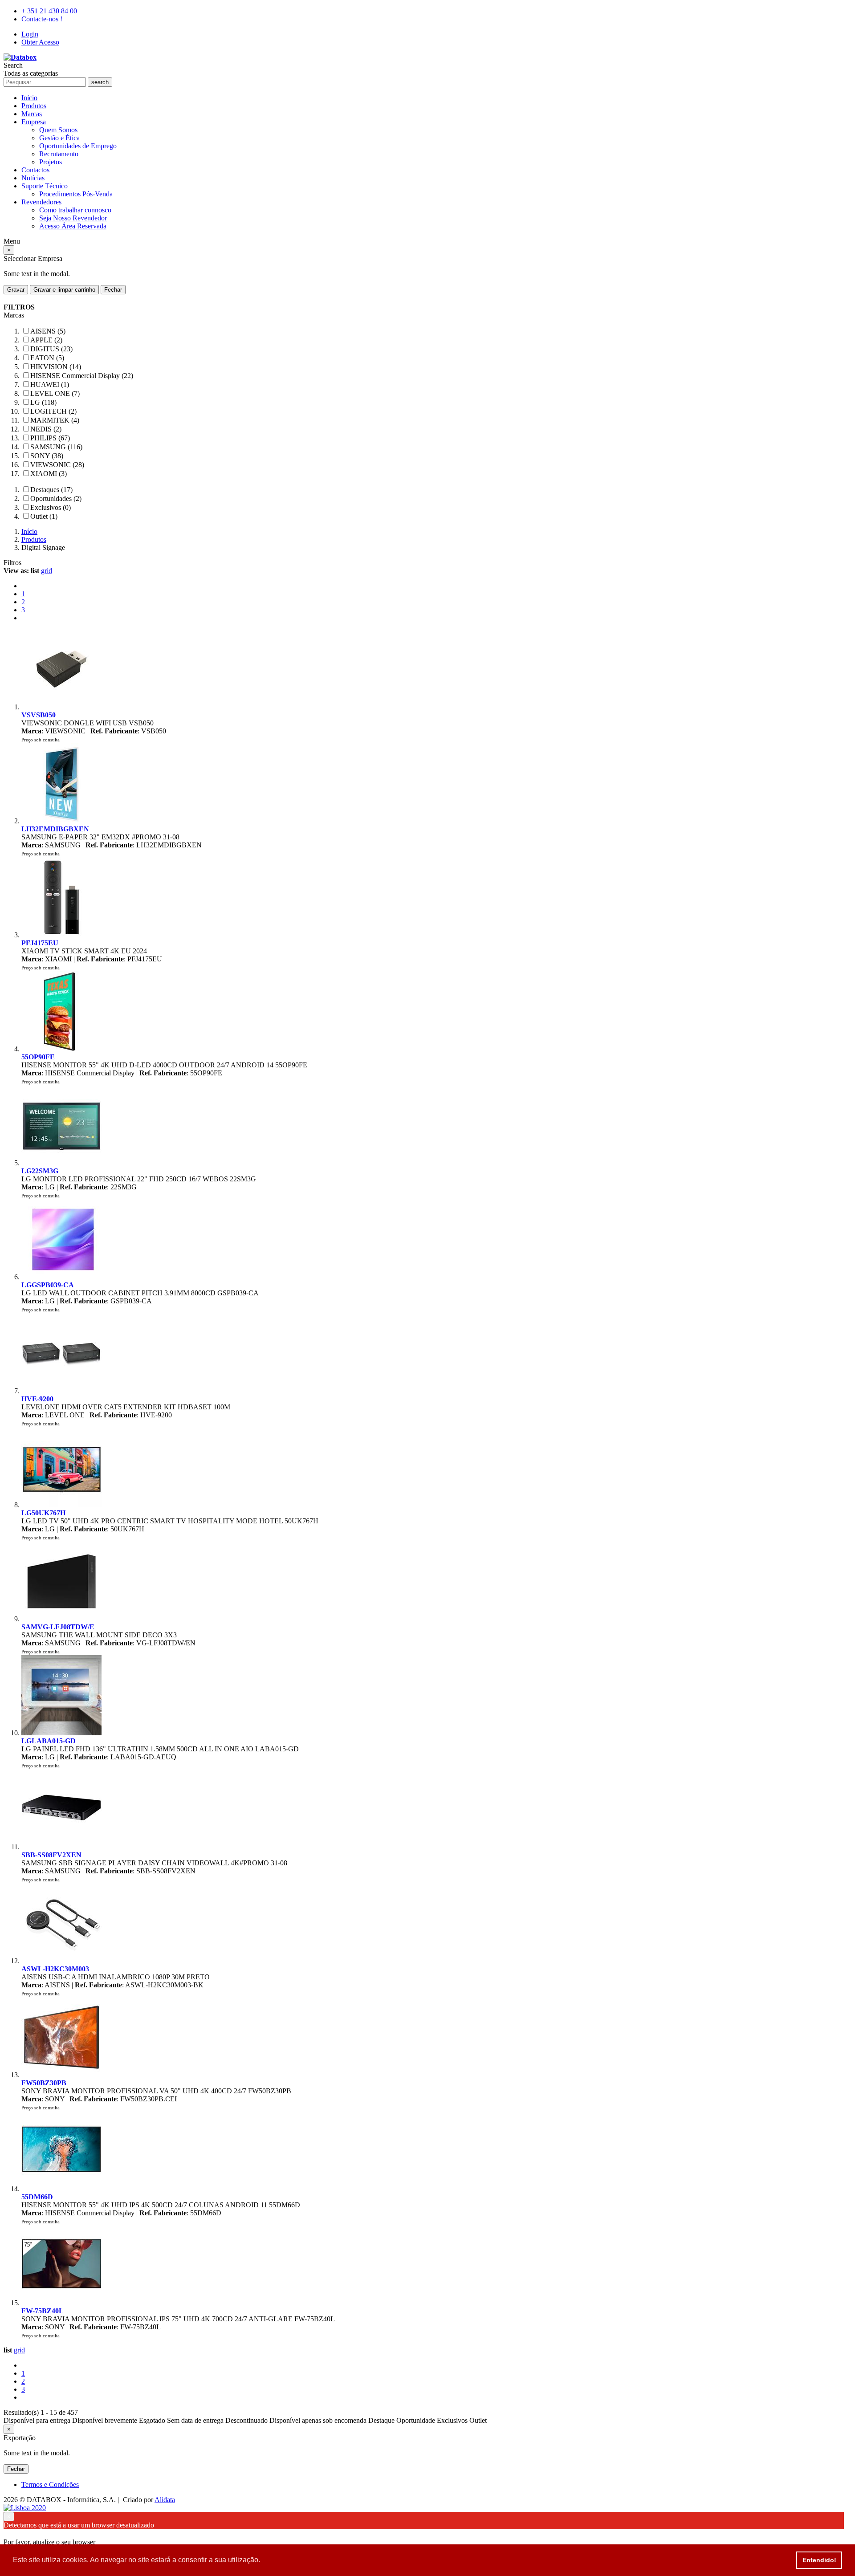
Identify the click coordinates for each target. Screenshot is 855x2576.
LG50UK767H (43, 1513)
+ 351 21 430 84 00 (49, 11)
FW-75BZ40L (43, 2311)
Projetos (51, 162)
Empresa (34, 122)
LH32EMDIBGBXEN (55, 829)
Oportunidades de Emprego (78, 146)
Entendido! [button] (819, 2560)
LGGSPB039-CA (48, 1285)
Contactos (35, 170)
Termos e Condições (50, 2484)
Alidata (165, 2500)
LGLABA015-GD (49, 1741)
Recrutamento (59, 154)
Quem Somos (58, 130)
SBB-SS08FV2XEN (51, 1855)
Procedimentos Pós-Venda (76, 194)
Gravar (16, 290)
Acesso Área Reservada (73, 226)
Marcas (32, 114)
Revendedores (41, 202)
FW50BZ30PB (44, 2083)
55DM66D (37, 2197)
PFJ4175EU (40, 943)
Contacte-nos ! (42, 19)
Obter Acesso (40, 42)
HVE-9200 (37, 1399)
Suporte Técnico (45, 186)
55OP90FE (38, 1057)
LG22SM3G (40, 1171)
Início (29, 98)
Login (30, 34)
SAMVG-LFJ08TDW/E (58, 1627)
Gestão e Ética (59, 138)
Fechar (113, 290)
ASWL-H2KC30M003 (55, 1969)
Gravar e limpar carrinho (64, 290)
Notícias (33, 178)
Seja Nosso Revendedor (73, 218)
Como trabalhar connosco (75, 210)
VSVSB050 (39, 715)
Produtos (34, 106)
